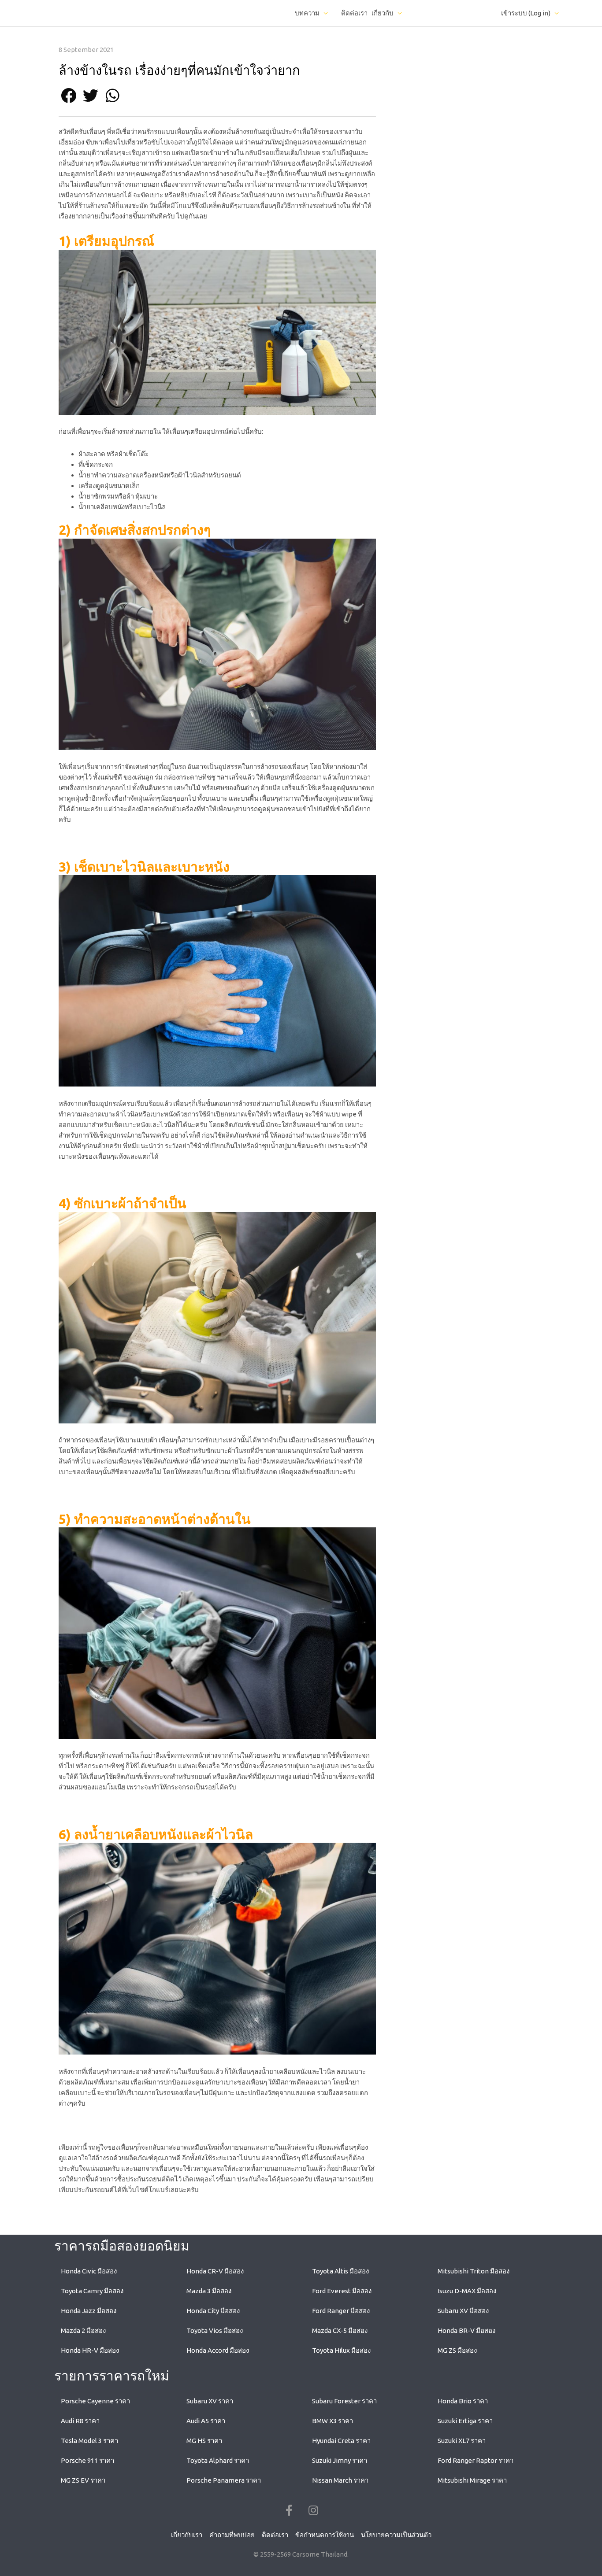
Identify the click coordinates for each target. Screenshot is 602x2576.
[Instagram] (313, 2510)
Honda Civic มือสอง (89, 2271)
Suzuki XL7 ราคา (462, 2441)
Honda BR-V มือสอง (466, 2330)
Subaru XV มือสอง (463, 2311)
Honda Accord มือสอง (218, 2350)
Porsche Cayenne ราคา (95, 2401)
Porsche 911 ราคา (87, 2460)
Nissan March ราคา (340, 2480)
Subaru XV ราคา (210, 2401)
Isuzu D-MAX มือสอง (467, 2291)
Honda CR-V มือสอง (215, 2271)
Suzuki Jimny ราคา (340, 2460)
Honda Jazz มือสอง (89, 2311)
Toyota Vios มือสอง (215, 2330)
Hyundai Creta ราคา (341, 2441)
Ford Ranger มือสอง (341, 2311)
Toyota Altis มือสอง (340, 2271)
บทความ (307, 13)
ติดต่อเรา (354, 13)
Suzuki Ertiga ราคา (465, 2421)
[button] (69, 95)
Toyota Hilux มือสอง (341, 2350)
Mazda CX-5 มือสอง (340, 2330)
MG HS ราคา (204, 2441)
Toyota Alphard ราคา (218, 2460)
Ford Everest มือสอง (342, 2291)
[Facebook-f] (289, 2510)
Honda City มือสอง (213, 2311)
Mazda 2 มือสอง (83, 2330)
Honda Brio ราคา (463, 2401)
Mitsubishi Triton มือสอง (474, 2271)
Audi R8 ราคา (80, 2421)
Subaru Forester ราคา (344, 2401)
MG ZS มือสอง (457, 2350)
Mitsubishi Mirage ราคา (472, 2480)
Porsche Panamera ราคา (224, 2480)
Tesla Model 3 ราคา (89, 2441)
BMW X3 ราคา (333, 2421)
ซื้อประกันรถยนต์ (141, 2179)
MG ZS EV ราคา (83, 2480)
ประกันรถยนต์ (94, 2190)
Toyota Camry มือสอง (92, 2291)
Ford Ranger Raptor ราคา (476, 2460)
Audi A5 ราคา (206, 2421)
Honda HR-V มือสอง (90, 2350)
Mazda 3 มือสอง (209, 2291)
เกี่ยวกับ (383, 13)
